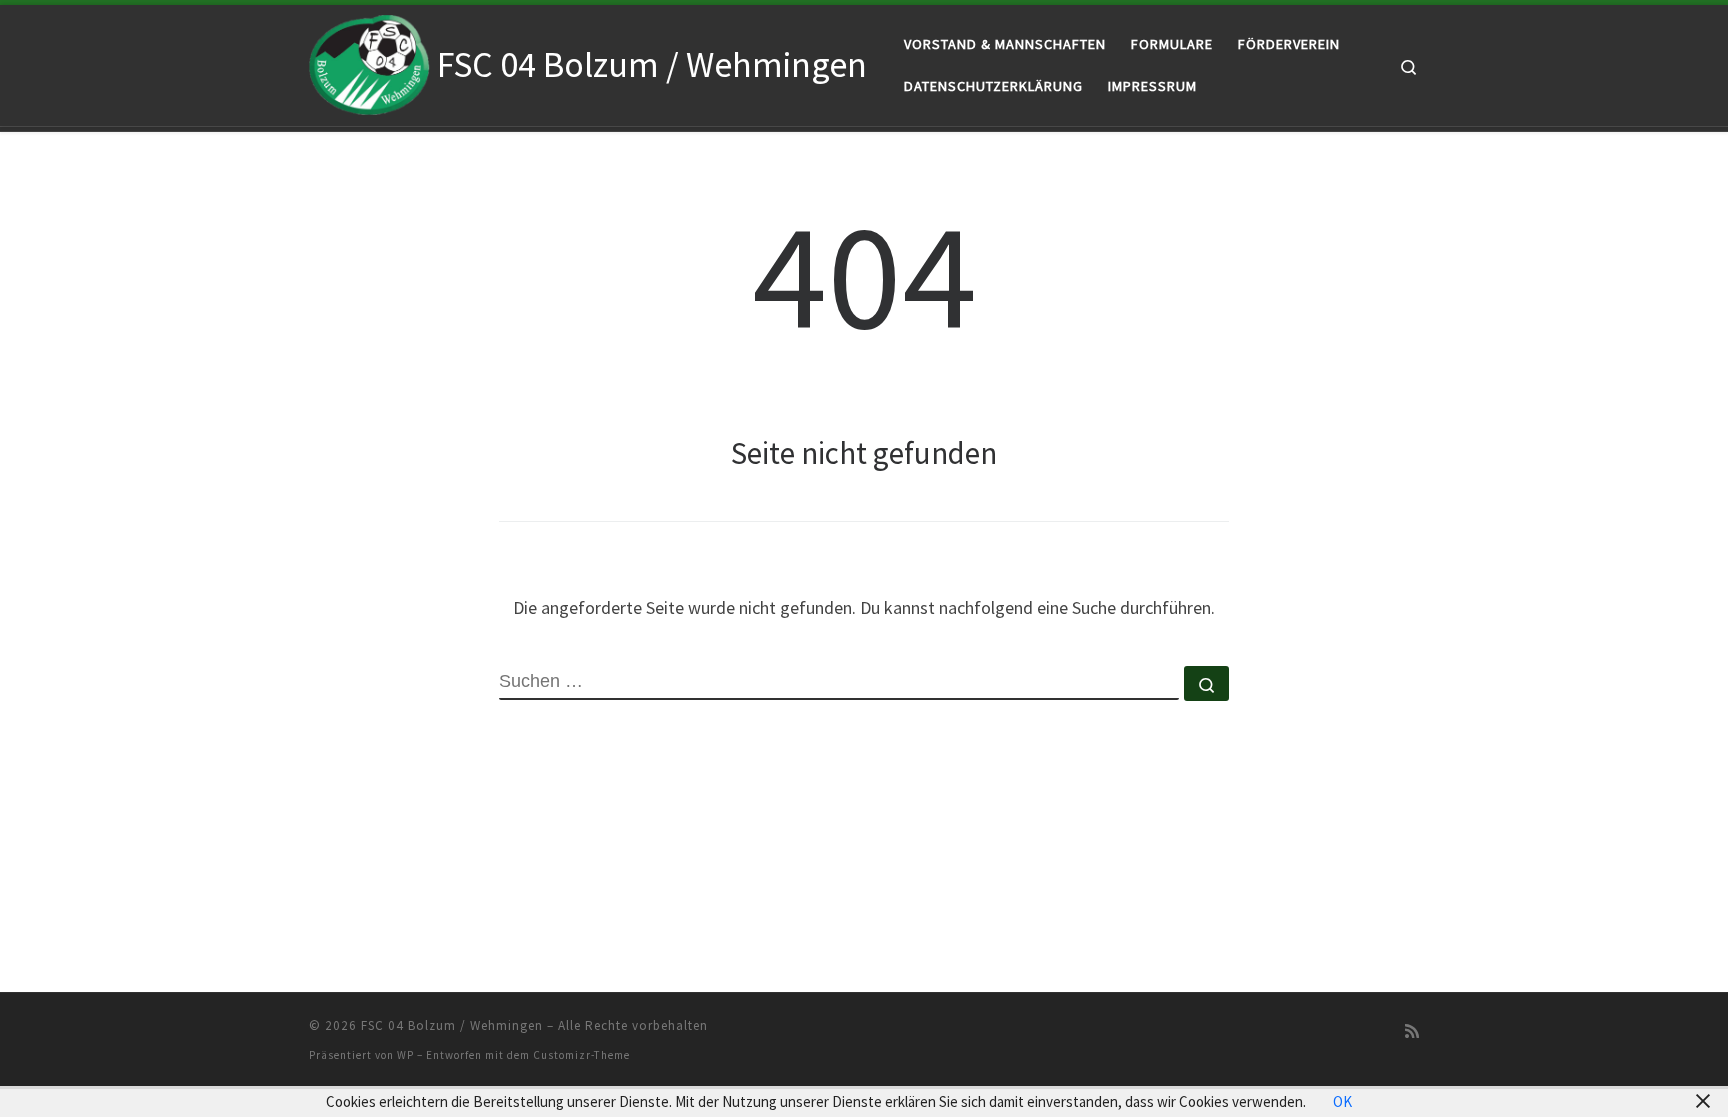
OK (1342, 1101)
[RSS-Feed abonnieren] (1412, 1031)
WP (405, 1055)
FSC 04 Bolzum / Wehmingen (452, 1025)
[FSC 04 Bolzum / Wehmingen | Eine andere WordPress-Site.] (369, 61)
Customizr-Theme (581, 1055)
